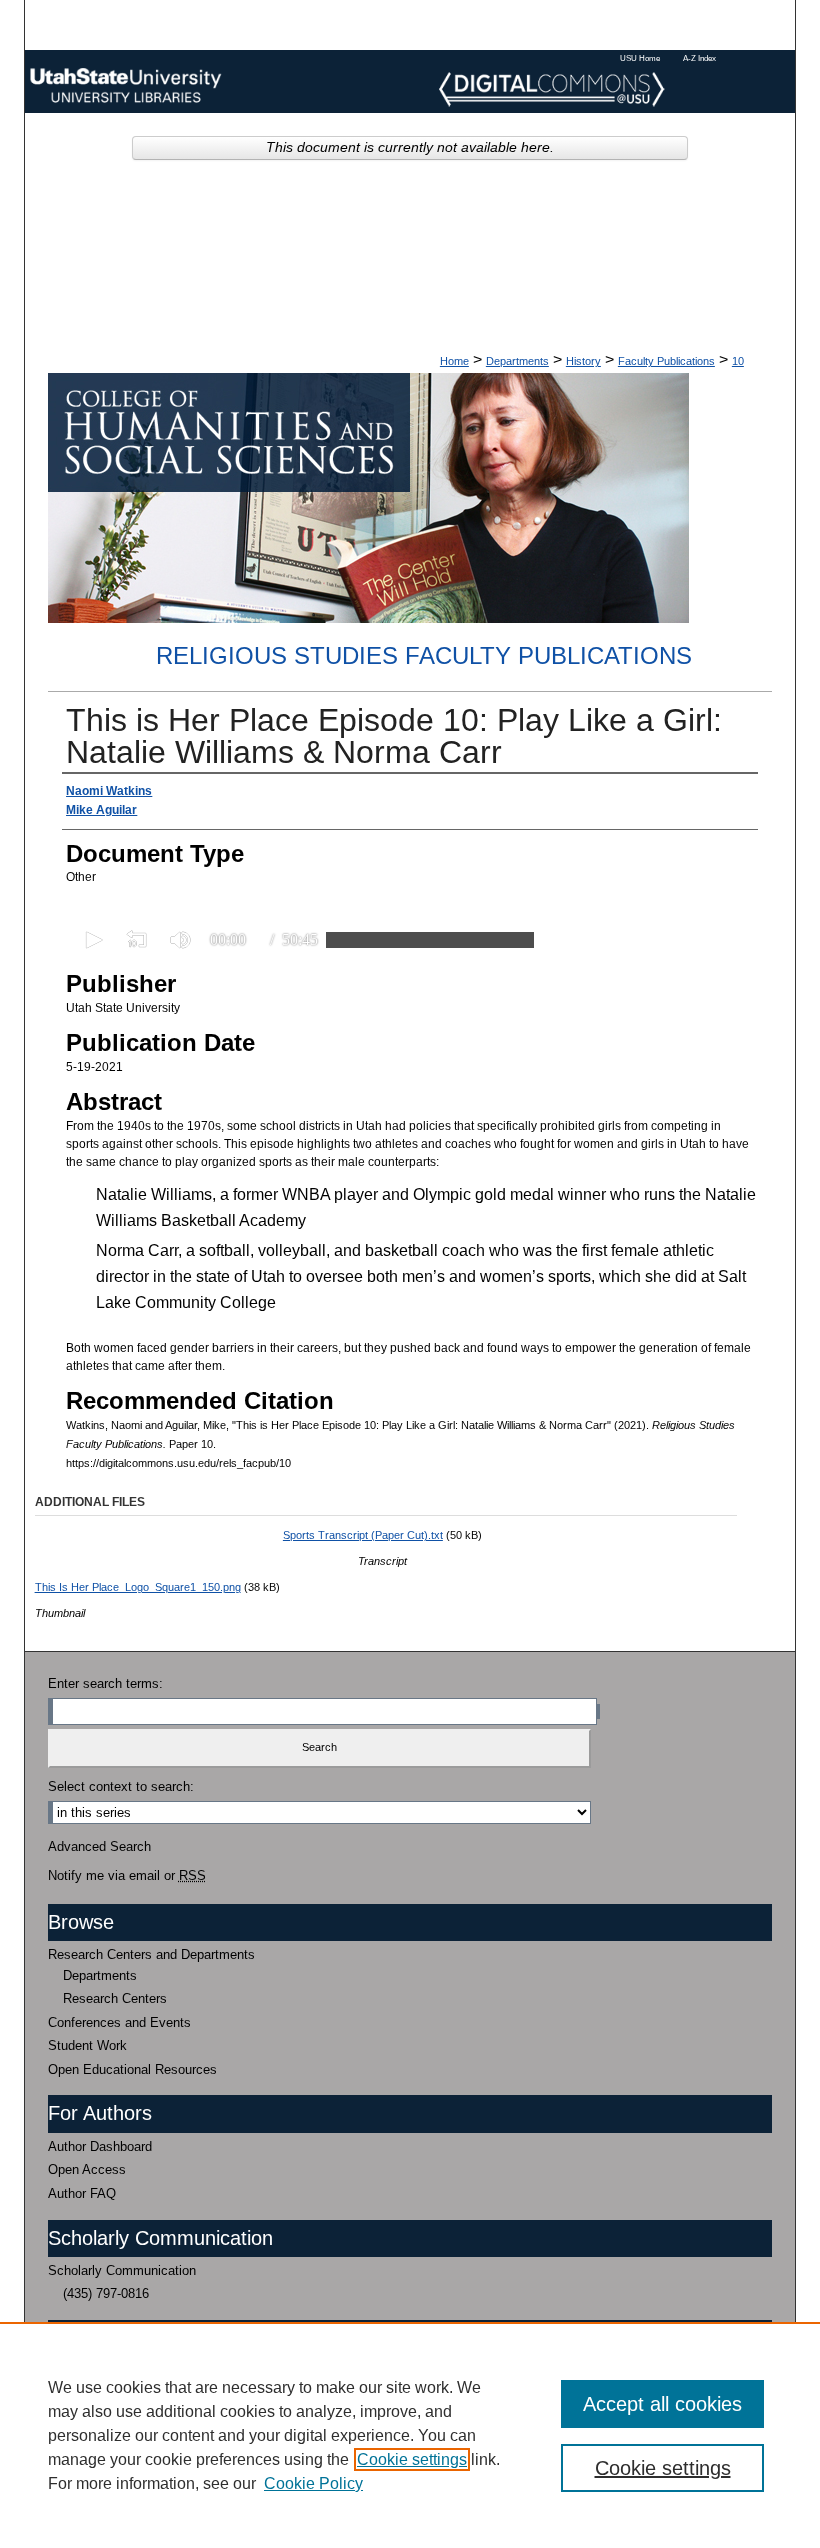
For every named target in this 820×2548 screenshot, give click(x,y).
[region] (410, 2435)
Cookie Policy (313, 2483)
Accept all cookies (662, 2404)
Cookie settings (412, 2459)
